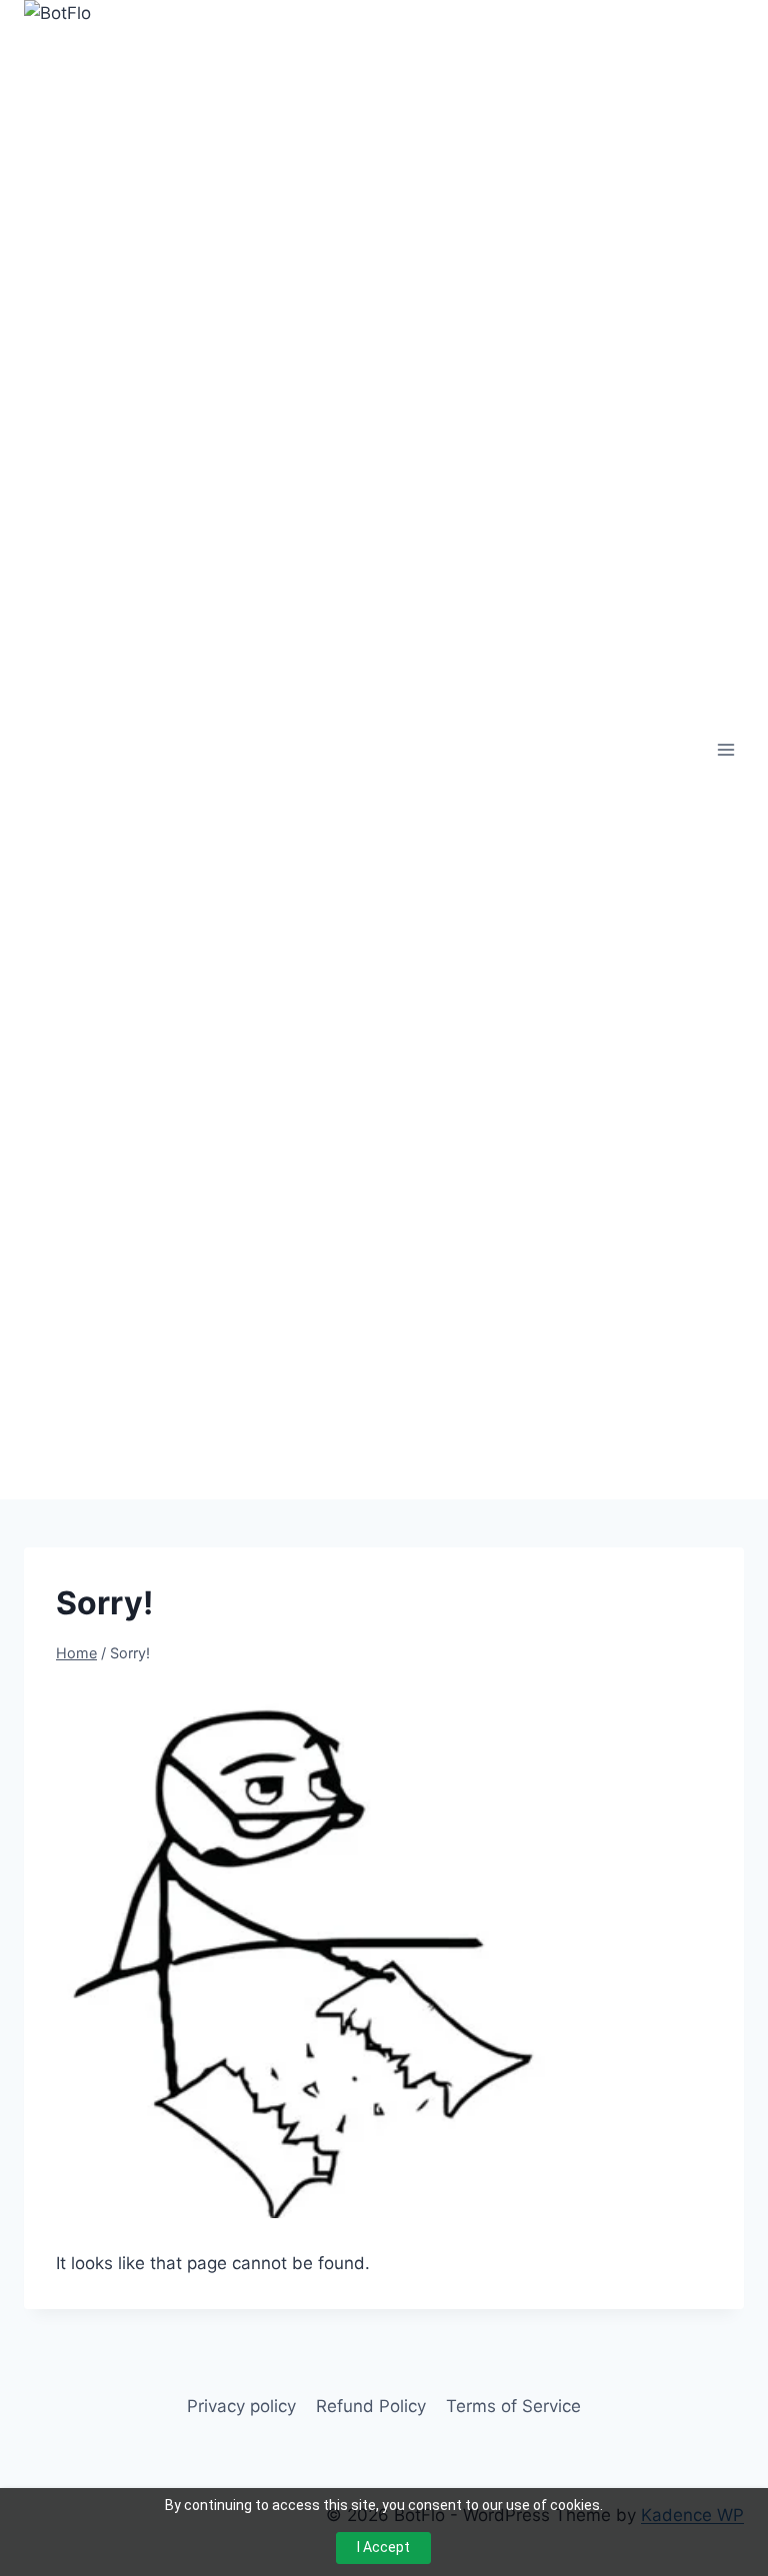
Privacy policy (241, 2406)
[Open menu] (725, 749)
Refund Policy (371, 2406)
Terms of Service (513, 2406)
